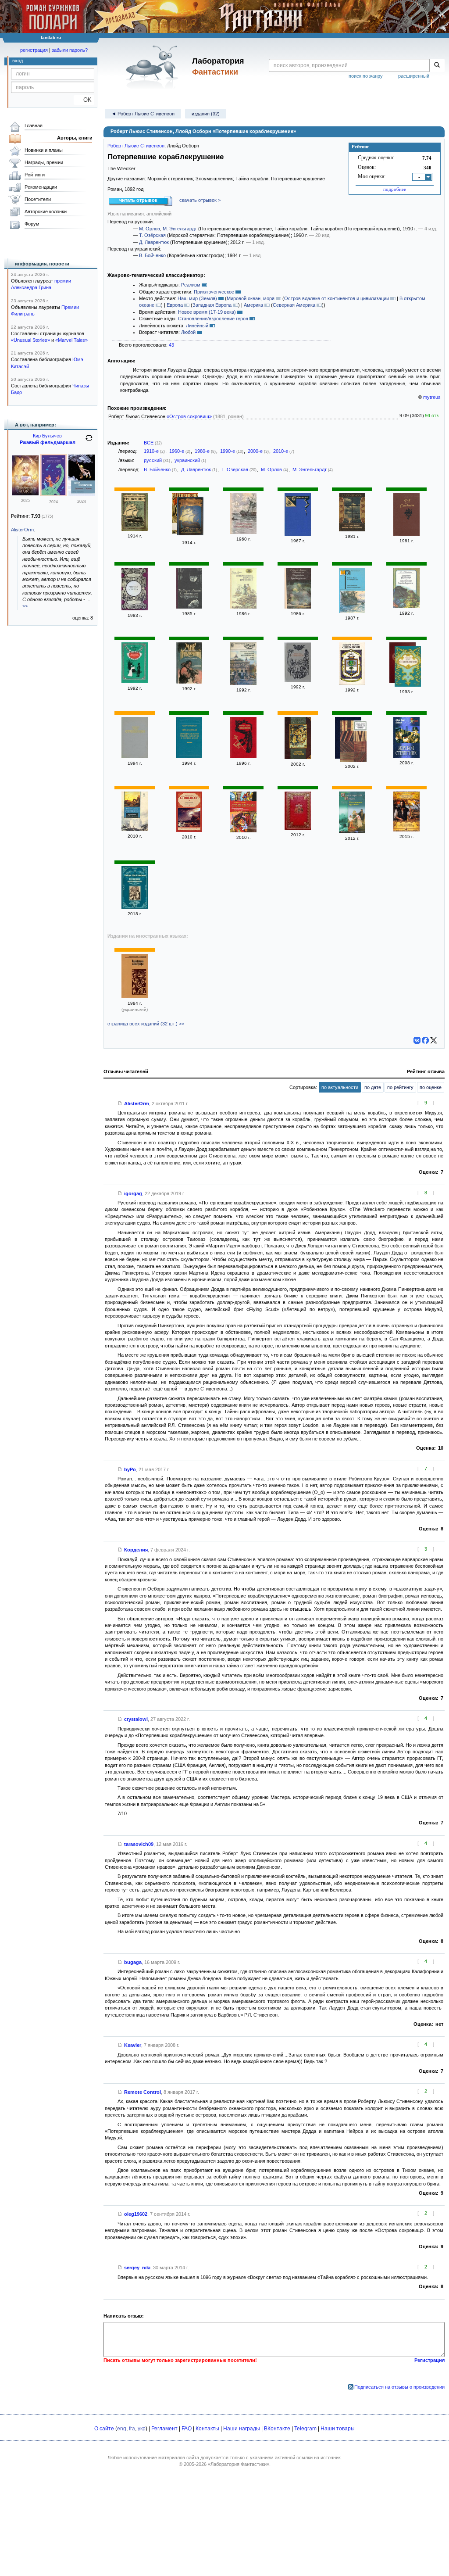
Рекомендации (41, 187)
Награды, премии (44, 162)
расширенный (414, 76)
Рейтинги (35, 175)
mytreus (432, 397)
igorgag (133, 1193)
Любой (188, 332)
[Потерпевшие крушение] (352, 831)
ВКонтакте (277, 2429)
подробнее (395, 189)
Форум (32, 224)
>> (25, 606)
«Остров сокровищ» (189, 416)
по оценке (431, 1087)
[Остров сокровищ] (298, 757)
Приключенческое (214, 292)
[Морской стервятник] (406, 756)
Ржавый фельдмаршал (48, 442)
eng (122, 2429)
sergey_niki (137, 2268)
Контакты (207, 2429)
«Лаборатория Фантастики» (239, 2464)
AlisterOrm (137, 1103)
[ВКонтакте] (417, 1040)
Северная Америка (294, 305)
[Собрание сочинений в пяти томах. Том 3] (298, 534)
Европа (175, 305)
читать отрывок (138, 200)
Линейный (197, 326)
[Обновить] (89, 441)
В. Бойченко (152, 255)
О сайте (104, 2429)
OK (84, 100)
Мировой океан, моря (251, 298)
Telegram (305, 2429)
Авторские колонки (46, 211)
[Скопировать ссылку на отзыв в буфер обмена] (120, 1103)
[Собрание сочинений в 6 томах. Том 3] (135, 756)
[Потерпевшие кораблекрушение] (243, 532)
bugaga (133, 1962)
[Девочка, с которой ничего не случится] (53, 494)
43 (171, 345)
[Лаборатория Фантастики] (154, 67)
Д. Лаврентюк (154, 242)
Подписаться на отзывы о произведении (399, 2387)
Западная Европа (212, 305)
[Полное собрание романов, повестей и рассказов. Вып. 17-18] (135, 529)
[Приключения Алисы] (25, 494)
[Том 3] (408, 667)
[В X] (434, 1040)
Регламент (164, 2429)
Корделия (136, 1550)
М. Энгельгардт (180, 229)
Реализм (191, 285)
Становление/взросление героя (213, 319)
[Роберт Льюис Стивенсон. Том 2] (298, 680)
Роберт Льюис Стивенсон (136, 146)
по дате (373, 1087)
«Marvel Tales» (71, 340)
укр (142, 2429)
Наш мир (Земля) (197, 298)
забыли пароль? (70, 50)
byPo (130, 1469)
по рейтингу (400, 1087)
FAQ (187, 2429)
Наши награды (242, 2429)
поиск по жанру (366, 76)
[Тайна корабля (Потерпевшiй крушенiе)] (190, 517)
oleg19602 (136, 2214)
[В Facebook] (425, 1040)
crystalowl (136, 1719)
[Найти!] (437, 65)
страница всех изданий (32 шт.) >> (146, 1024)
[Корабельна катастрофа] (135, 996)
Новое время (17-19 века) (207, 312)
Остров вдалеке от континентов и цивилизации (337, 298)
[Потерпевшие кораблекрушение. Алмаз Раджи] (243, 683)
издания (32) (206, 114)
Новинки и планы (44, 150)
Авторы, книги (75, 138)
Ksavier (133, 2045)
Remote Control (143, 2092)
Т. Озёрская (152, 235)
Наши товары (338, 2429)
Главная (34, 125)
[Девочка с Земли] (82, 494)
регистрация (34, 50)
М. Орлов (150, 229)
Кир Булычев (47, 436)
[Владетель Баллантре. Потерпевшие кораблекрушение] (406, 606)
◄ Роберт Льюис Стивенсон (143, 114)
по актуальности (340, 1087)
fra (132, 2429)
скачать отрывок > (200, 200)
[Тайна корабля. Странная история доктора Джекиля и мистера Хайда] (189, 756)
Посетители (38, 199)
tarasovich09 (139, 1844)
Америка (253, 305)
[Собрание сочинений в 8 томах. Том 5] (353, 742)
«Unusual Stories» (30, 340)
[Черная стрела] (135, 609)
